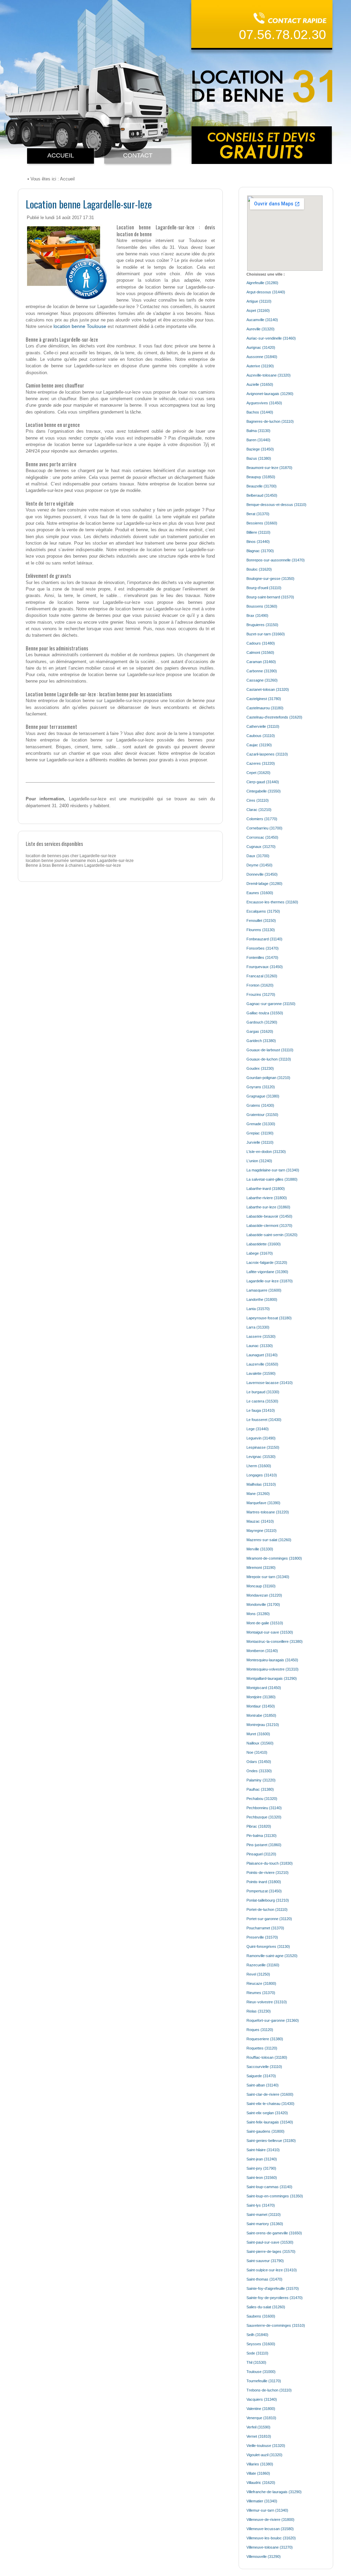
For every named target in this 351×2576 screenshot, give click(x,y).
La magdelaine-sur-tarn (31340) (273, 1170)
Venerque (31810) (261, 2418)
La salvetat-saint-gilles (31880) (272, 1179)
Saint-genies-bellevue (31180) (271, 2141)
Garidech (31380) (261, 1041)
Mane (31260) (258, 1494)
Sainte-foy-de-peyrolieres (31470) (275, 2298)
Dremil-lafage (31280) (264, 884)
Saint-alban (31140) (263, 2085)
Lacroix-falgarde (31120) (267, 1262)
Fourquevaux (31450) (265, 967)
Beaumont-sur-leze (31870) (269, 468)
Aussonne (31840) (262, 357)
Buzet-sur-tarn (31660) (266, 634)
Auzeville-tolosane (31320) (269, 375)
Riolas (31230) (259, 2011)
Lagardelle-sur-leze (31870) (270, 1281)
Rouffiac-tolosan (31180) (267, 2057)
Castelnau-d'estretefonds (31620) (274, 717)
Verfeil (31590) (258, 2427)
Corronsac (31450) (262, 837)
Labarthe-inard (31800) (266, 1189)
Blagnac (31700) (260, 551)
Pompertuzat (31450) (264, 1891)
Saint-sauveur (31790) (265, 2261)
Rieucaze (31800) (261, 1983)
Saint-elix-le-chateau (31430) (270, 2104)
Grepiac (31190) (260, 1133)
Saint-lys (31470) (261, 2205)
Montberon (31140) (262, 1651)
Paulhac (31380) (260, 1789)
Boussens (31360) (262, 606)
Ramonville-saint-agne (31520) (272, 1956)
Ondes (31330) (259, 1771)
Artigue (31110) (259, 301)
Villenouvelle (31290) (264, 2556)
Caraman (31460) (261, 662)
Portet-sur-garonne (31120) (269, 1919)
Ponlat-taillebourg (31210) (268, 1900)
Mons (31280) (258, 1614)
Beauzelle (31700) (262, 486)
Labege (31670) (260, 1253)
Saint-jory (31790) (261, 2168)
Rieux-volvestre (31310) (267, 2002)
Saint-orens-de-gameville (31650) (274, 2233)
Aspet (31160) (258, 310)
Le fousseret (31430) (264, 1420)
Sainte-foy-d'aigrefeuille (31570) (273, 2288)
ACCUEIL (61, 155)
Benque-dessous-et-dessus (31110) (276, 505)
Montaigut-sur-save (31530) (270, 1632)
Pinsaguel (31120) (261, 1854)
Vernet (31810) (259, 2436)
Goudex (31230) (260, 1068)
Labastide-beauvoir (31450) (269, 1216)
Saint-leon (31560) (262, 2178)
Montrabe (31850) (261, 1715)
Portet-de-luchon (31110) (267, 1909)
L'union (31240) (259, 1161)
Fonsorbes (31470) (263, 948)
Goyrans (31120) (261, 1087)
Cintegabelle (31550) (264, 791)
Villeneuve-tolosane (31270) (270, 2547)
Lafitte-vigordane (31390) (267, 1272)
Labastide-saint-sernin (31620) (272, 1235)
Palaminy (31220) (261, 1780)
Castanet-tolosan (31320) (268, 689)
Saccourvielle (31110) (264, 2067)
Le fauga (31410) (261, 1410)
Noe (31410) (257, 1752)
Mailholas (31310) (261, 1484)
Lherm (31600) (259, 1466)
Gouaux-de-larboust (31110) (270, 1050)
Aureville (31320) (261, 329)
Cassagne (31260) (262, 680)
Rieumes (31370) (261, 1993)
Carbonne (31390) (262, 671)
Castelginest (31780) (264, 699)
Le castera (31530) (262, 1401)
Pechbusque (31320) (264, 1817)
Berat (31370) (258, 514)
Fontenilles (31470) (262, 957)
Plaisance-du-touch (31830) (270, 1863)
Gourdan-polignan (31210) (268, 1078)
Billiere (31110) (258, 532)
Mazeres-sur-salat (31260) (269, 1540)
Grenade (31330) (261, 1124)
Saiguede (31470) (261, 2076)
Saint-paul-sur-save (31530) (270, 2242)
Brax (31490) (257, 616)
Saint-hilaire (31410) (263, 2150)
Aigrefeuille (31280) (262, 283)
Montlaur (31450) (261, 1706)
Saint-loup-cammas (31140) (269, 2187)
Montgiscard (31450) (264, 1688)
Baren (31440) (258, 440)
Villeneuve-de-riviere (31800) (270, 2520)
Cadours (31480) (261, 643)
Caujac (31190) (259, 745)
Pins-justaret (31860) (264, 1845)
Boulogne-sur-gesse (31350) (270, 579)
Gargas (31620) (260, 1031)
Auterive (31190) (260, 366)
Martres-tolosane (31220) (268, 1512)
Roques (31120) (260, 2030)
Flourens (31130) (261, 930)
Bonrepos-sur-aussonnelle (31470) (276, 560)
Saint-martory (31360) (265, 2224)
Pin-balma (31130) (262, 1836)
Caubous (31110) (261, 736)
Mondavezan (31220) (264, 1595)
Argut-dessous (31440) (266, 292)
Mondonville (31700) (263, 1604)
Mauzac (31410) (260, 1521)
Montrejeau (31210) (263, 1725)
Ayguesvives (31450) (264, 403)
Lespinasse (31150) (263, 1447)
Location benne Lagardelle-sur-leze (89, 204)
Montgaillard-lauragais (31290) (272, 1678)
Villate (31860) (258, 2473)
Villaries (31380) (260, 2464)
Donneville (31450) (262, 874)
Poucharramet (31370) (265, 1928)
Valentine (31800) (261, 2409)
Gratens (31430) (260, 1105)
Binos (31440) (258, 542)
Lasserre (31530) (261, 1336)
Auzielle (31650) (260, 384)
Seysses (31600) (261, 2344)
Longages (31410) (262, 1475)
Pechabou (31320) (262, 1799)
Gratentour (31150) (262, 1115)
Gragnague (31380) (263, 1096)
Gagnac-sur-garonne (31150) (271, 1004)
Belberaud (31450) (262, 495)
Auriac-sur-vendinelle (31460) (271, 338)
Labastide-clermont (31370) (269, 1226)
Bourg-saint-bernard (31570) (270, 597)
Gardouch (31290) (262, 1022)
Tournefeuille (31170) (264, 2381)
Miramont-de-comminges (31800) (274, 1558)
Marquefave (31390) (263, 1503)
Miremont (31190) (261, 1568)
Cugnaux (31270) (261, 847)
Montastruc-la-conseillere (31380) (275, 1641)
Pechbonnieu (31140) (264, 1808)
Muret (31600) (258, 1734)
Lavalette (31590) (261, 1373)
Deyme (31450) (259, 865)
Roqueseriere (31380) (265, 2039)
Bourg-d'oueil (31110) (264, 588)
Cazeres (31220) (261, 763)
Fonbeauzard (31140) (264, 939)
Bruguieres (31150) (262, 625)
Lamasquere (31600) (264, 1290)
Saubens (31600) (261, 2316)
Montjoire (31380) (261, 1697)
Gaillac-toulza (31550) (265, 1013)
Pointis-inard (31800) (264, 1882)
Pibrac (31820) (259, 1826)
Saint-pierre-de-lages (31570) (271, 2251)
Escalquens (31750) (263, 911)
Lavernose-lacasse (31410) (270, 1383)
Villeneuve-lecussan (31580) (270, 2529)
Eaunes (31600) (260, 893)
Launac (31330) (260, 1346)
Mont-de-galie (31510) (265, 1623)
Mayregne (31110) (262, 1531)
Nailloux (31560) (260, 1743)
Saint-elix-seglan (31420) (267, 2113)
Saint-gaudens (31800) (265, 2131)
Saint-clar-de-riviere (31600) (270, 2094)
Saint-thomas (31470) (264, 2279)
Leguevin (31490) (261, 1438)
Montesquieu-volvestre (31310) (273, 1669)
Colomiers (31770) (262, 819)
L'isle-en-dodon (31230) (266, 1152)
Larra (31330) (258, 1327)
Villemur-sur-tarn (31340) (267, 2510)
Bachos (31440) (260, 412)
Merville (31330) (260, 1549)
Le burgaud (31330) (263, 1392)
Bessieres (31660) (262, 523)
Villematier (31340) (262, 2501)
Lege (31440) (258, 1429)
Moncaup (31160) (261, 1586)
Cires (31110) (258, 800)
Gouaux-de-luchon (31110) (269, 1059)
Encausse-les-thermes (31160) (272, 902)
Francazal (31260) (262, 976)
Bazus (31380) (259, 458)
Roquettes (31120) (262, 2048)
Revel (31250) (258, 1974)
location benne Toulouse (80, 326)
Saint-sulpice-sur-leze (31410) (272, 2270)
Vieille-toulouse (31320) (266, 2446)
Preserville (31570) (262, 1937)
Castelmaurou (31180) (265, 708)
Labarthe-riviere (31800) (267, 1198)
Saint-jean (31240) (262, 2159)
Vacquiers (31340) (262, 2399)
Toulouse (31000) (261, 2372)
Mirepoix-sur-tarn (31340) (268, 1577)
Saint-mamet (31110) (264, 2215)
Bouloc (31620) (259, 569)
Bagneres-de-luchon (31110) (270, 421)
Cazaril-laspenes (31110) (267, 754)
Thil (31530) (256, 2362)
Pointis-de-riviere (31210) (268, 1873)
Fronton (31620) (260, 985)
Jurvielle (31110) (260, 1142)
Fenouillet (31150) (261, 921)
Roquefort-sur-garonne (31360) (273, 2020)
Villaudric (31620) (261, 2483)
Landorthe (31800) (262, 1299)
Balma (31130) (258, 431)
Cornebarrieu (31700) (264, 828)
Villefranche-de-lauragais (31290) (274, 2492)
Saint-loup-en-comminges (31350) (275, 2196)
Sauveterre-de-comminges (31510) (276, 2325)
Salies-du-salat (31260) (266, 2307)
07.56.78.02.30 (282, 35)
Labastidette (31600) (264, 1244)
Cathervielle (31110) (263, 726)
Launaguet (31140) (262, 1355)
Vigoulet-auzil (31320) (264, 2455)
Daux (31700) (258, 856)
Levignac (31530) (261, 1457)
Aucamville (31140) (262, 320)
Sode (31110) (257, 2353)
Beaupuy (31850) (261, 477)
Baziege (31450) (260, 449)
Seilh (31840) (257, 2335)
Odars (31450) (259, 1762)
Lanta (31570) (258, 1309)
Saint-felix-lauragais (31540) (270, 2122)
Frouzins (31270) (261, 994)
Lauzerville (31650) (262, 1364)
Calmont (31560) (260, 652)
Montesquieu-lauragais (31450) (272, 1660)
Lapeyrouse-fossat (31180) (269, 1318)
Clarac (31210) (259, 810)
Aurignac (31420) (261, 347)
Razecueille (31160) (263, 1965)
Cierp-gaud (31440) (263, 782)
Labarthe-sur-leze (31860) (268, 1207)
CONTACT (138, 155)
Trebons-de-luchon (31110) (269, 2390)
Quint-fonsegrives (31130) (268, 1946)
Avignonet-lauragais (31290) (270, 394)
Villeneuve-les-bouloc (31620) (271, 2538)
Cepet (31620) (258, 773)
